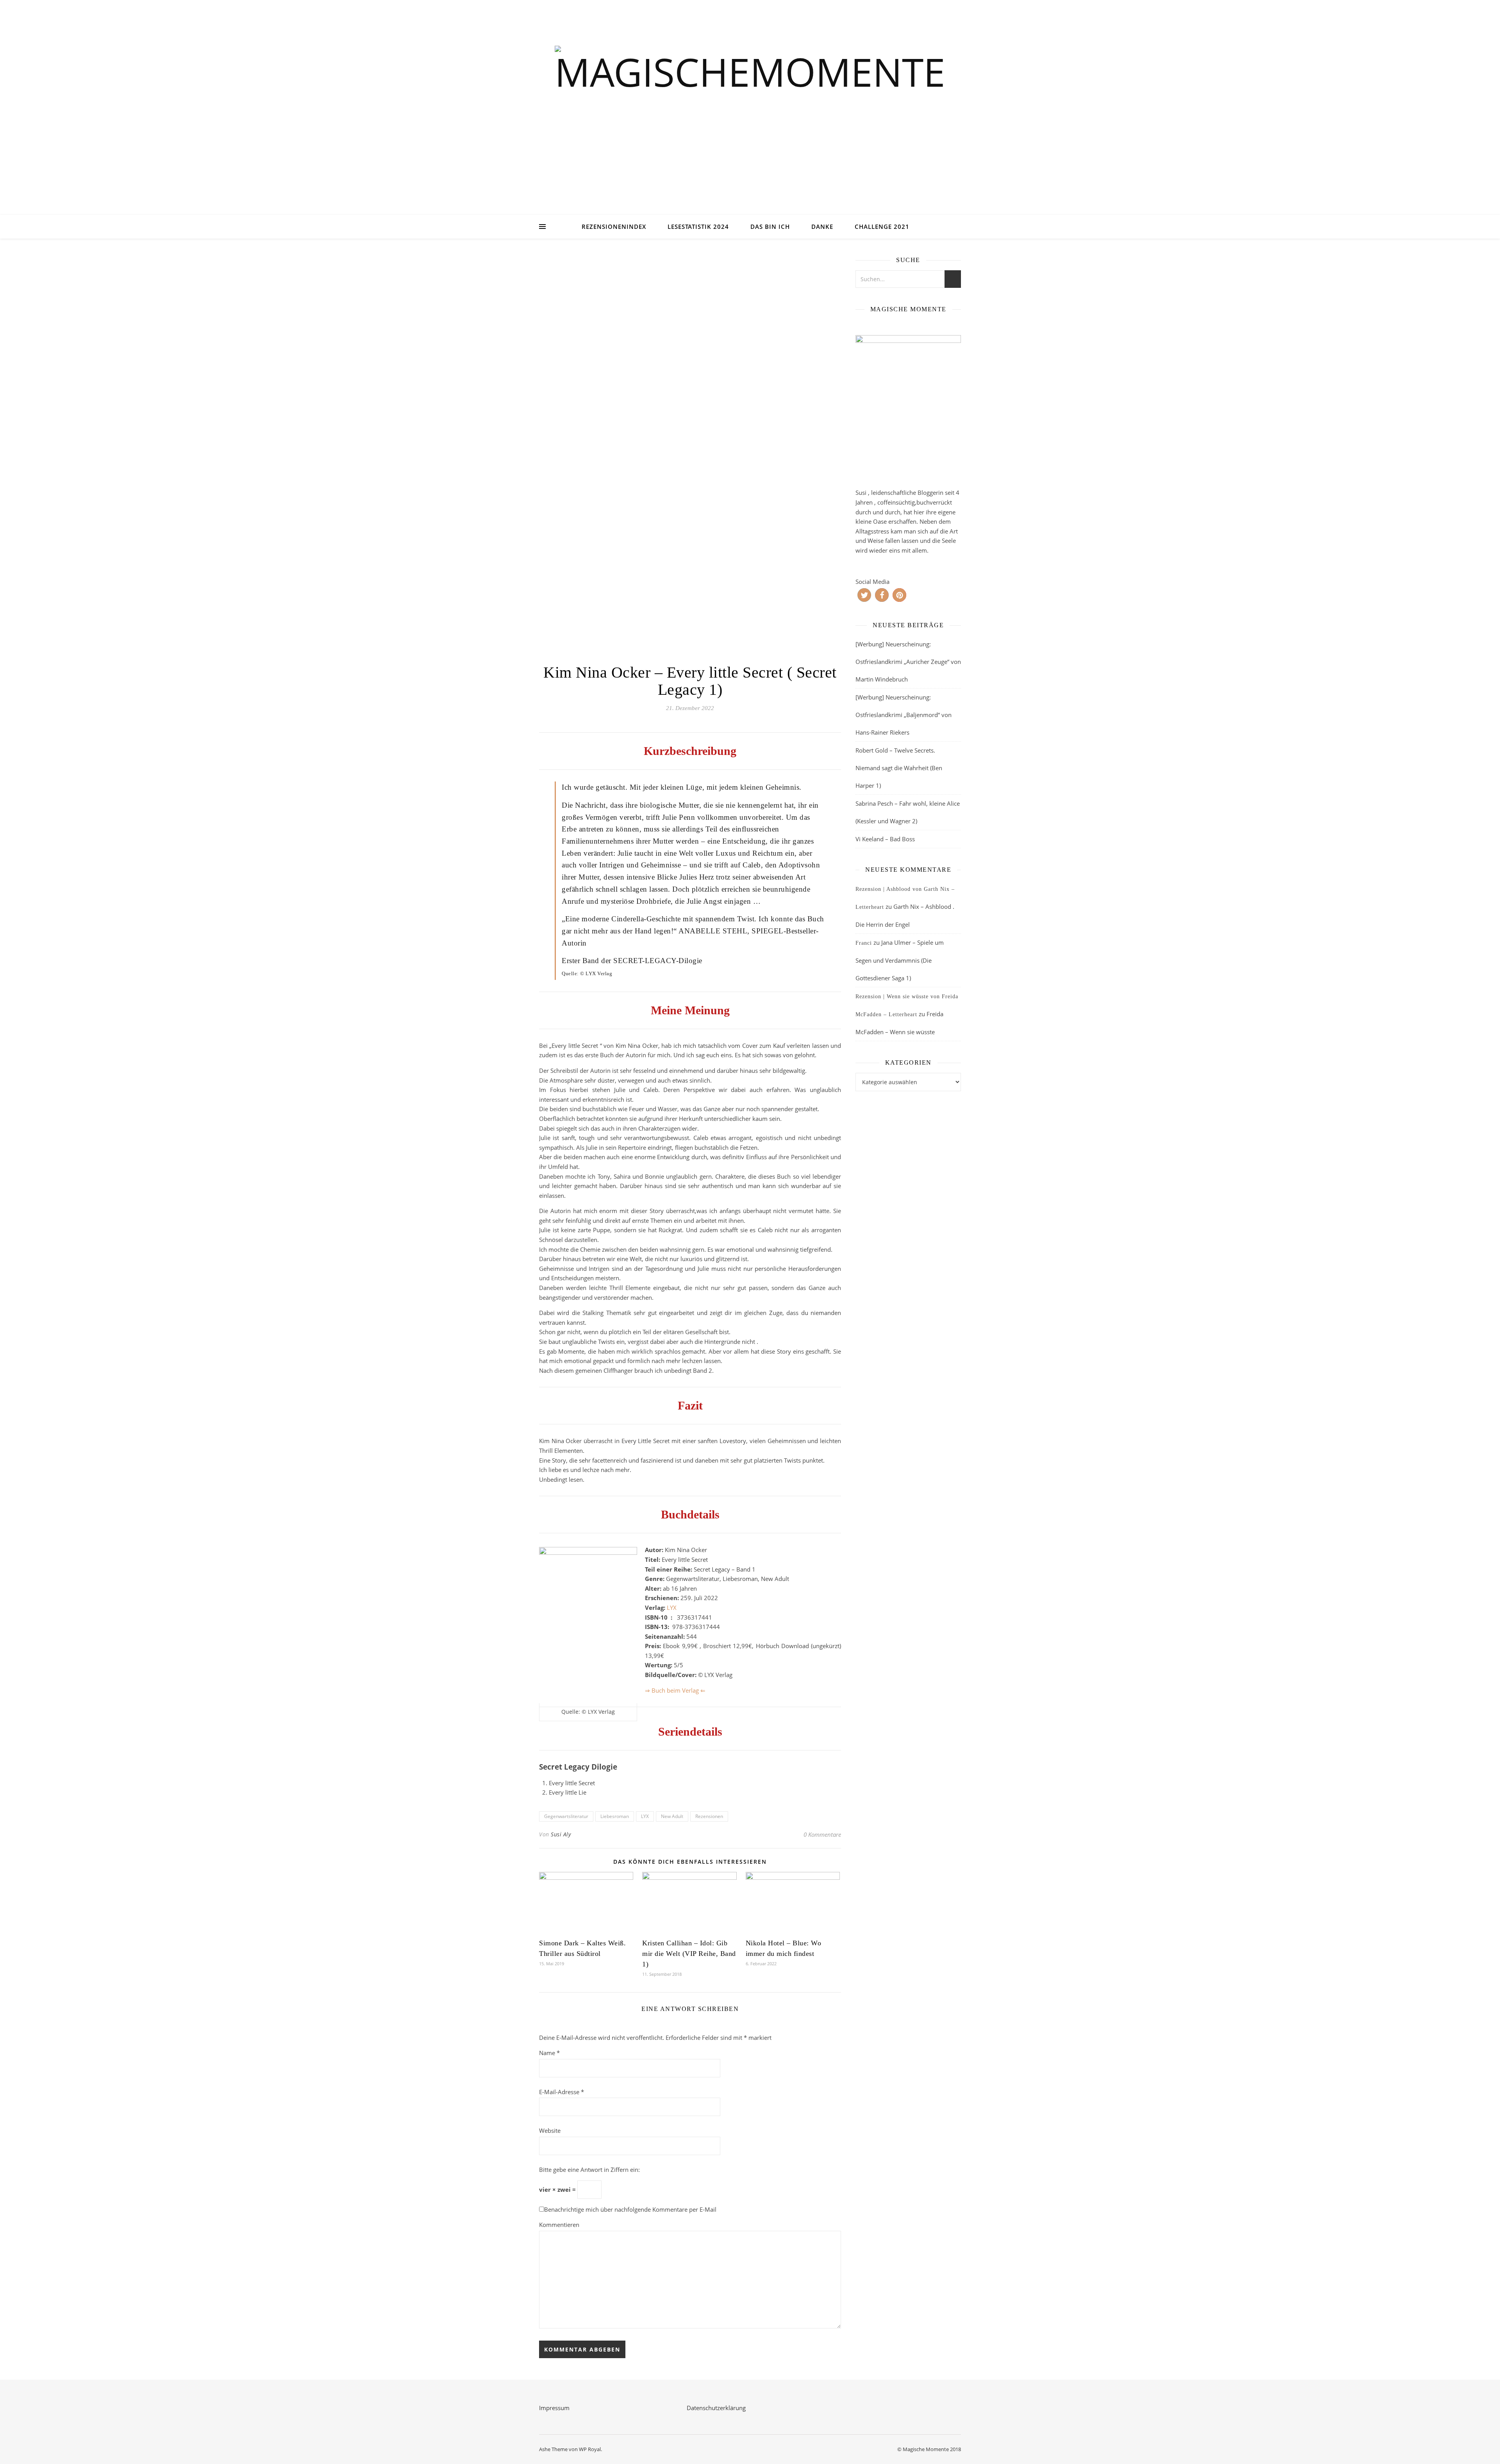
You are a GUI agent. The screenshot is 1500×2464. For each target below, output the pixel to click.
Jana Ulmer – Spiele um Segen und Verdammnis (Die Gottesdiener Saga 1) (900, 960)
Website (550, 2130)
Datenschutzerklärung (716, 2408)
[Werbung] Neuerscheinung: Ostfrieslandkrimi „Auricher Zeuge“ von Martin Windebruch (908, 662)
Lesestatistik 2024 (698, 227)
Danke (822, 227)
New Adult (672, 1816)
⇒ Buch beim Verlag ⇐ (675, 1690)
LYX (672, 1608)
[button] (864, 595)
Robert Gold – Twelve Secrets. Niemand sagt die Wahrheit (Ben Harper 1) (899, 768)
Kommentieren (559, 2225)
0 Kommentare (822, 1834)
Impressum (554, 2408)
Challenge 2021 (882, 227)
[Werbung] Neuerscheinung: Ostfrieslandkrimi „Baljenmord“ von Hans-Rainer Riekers (904, 715)
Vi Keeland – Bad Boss (885, 839)
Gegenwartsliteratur (566, 1816)
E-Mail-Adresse (562, 2092)
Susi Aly (561, 1834)
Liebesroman (615, 1816)
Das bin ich (770, 227)
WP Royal (590, 2449)
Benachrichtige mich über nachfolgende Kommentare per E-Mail (630, 2209)
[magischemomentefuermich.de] (750, 117)
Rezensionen (709, 1816)
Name (549, 2053)
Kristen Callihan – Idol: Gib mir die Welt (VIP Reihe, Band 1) (689, 1954)
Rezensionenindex (614, 227)
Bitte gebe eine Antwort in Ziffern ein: (589, 2170)
